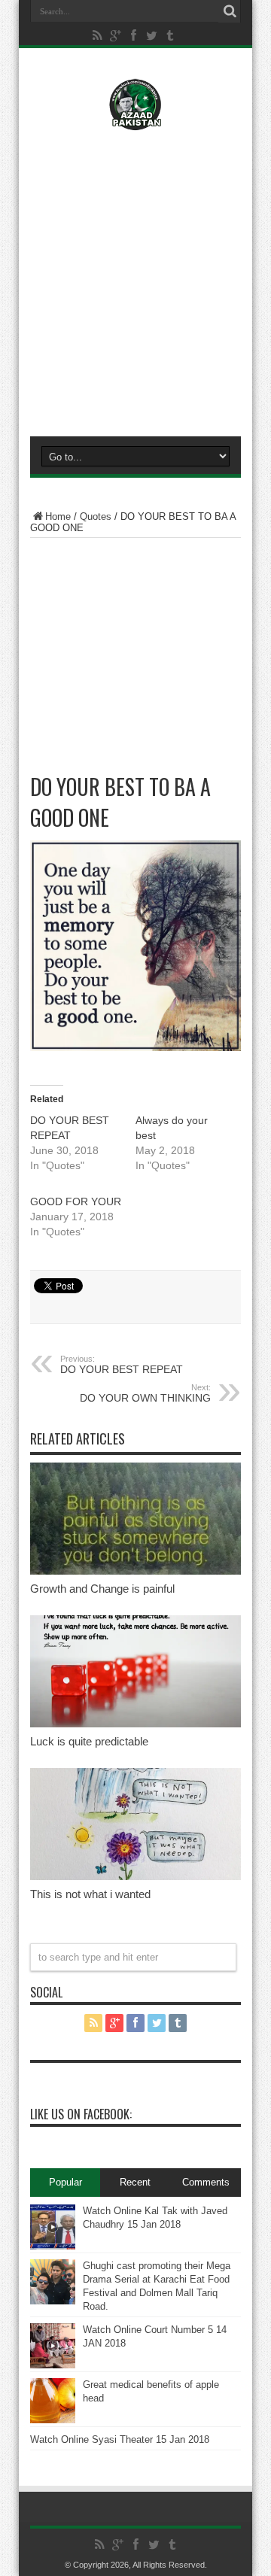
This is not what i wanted (90, 1894)
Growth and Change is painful (102, 1589)
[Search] (230, 11)
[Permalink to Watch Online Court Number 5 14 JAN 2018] (53, 2365)
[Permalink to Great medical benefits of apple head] (53, 2420)
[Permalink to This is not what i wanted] (135, 1877)
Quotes (96, 516)
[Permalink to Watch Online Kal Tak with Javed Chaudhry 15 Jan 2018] (53, 2246)
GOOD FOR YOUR (76, 1201)
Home (58, 516)
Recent (135, 2182)
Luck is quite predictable (89, 1741)
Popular (65, 2182)
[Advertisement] (135, 280)
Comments (206, 2182)
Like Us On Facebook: (81, 2114)
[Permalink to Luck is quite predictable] (135, 1724)
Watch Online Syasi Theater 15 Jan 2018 (120, 2439)
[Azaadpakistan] (135, 120)
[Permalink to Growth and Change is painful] (135, 1571)
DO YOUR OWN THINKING (145, 1393)
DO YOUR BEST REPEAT (122, 1365)
